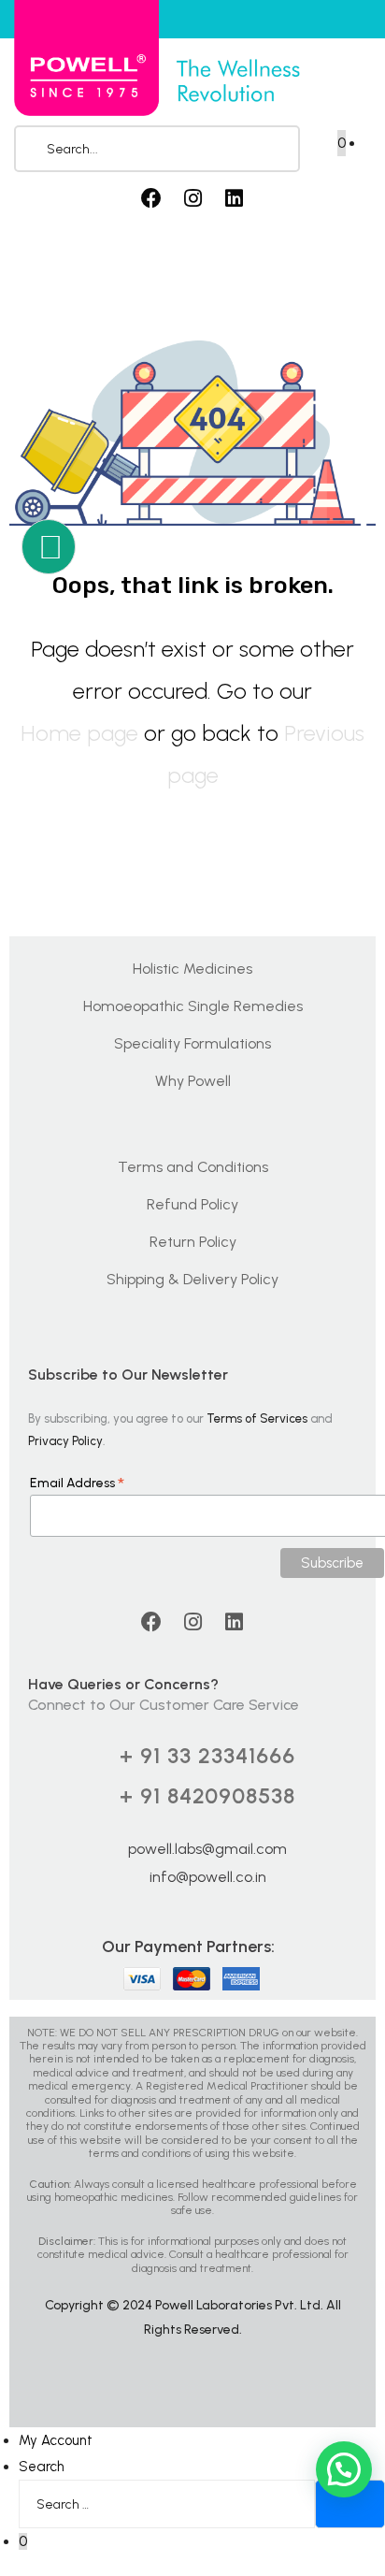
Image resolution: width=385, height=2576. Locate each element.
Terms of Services (257, 1418)
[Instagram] (192, 198)
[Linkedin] (234, 198)
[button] (344, 2469)
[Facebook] (151, 198)
